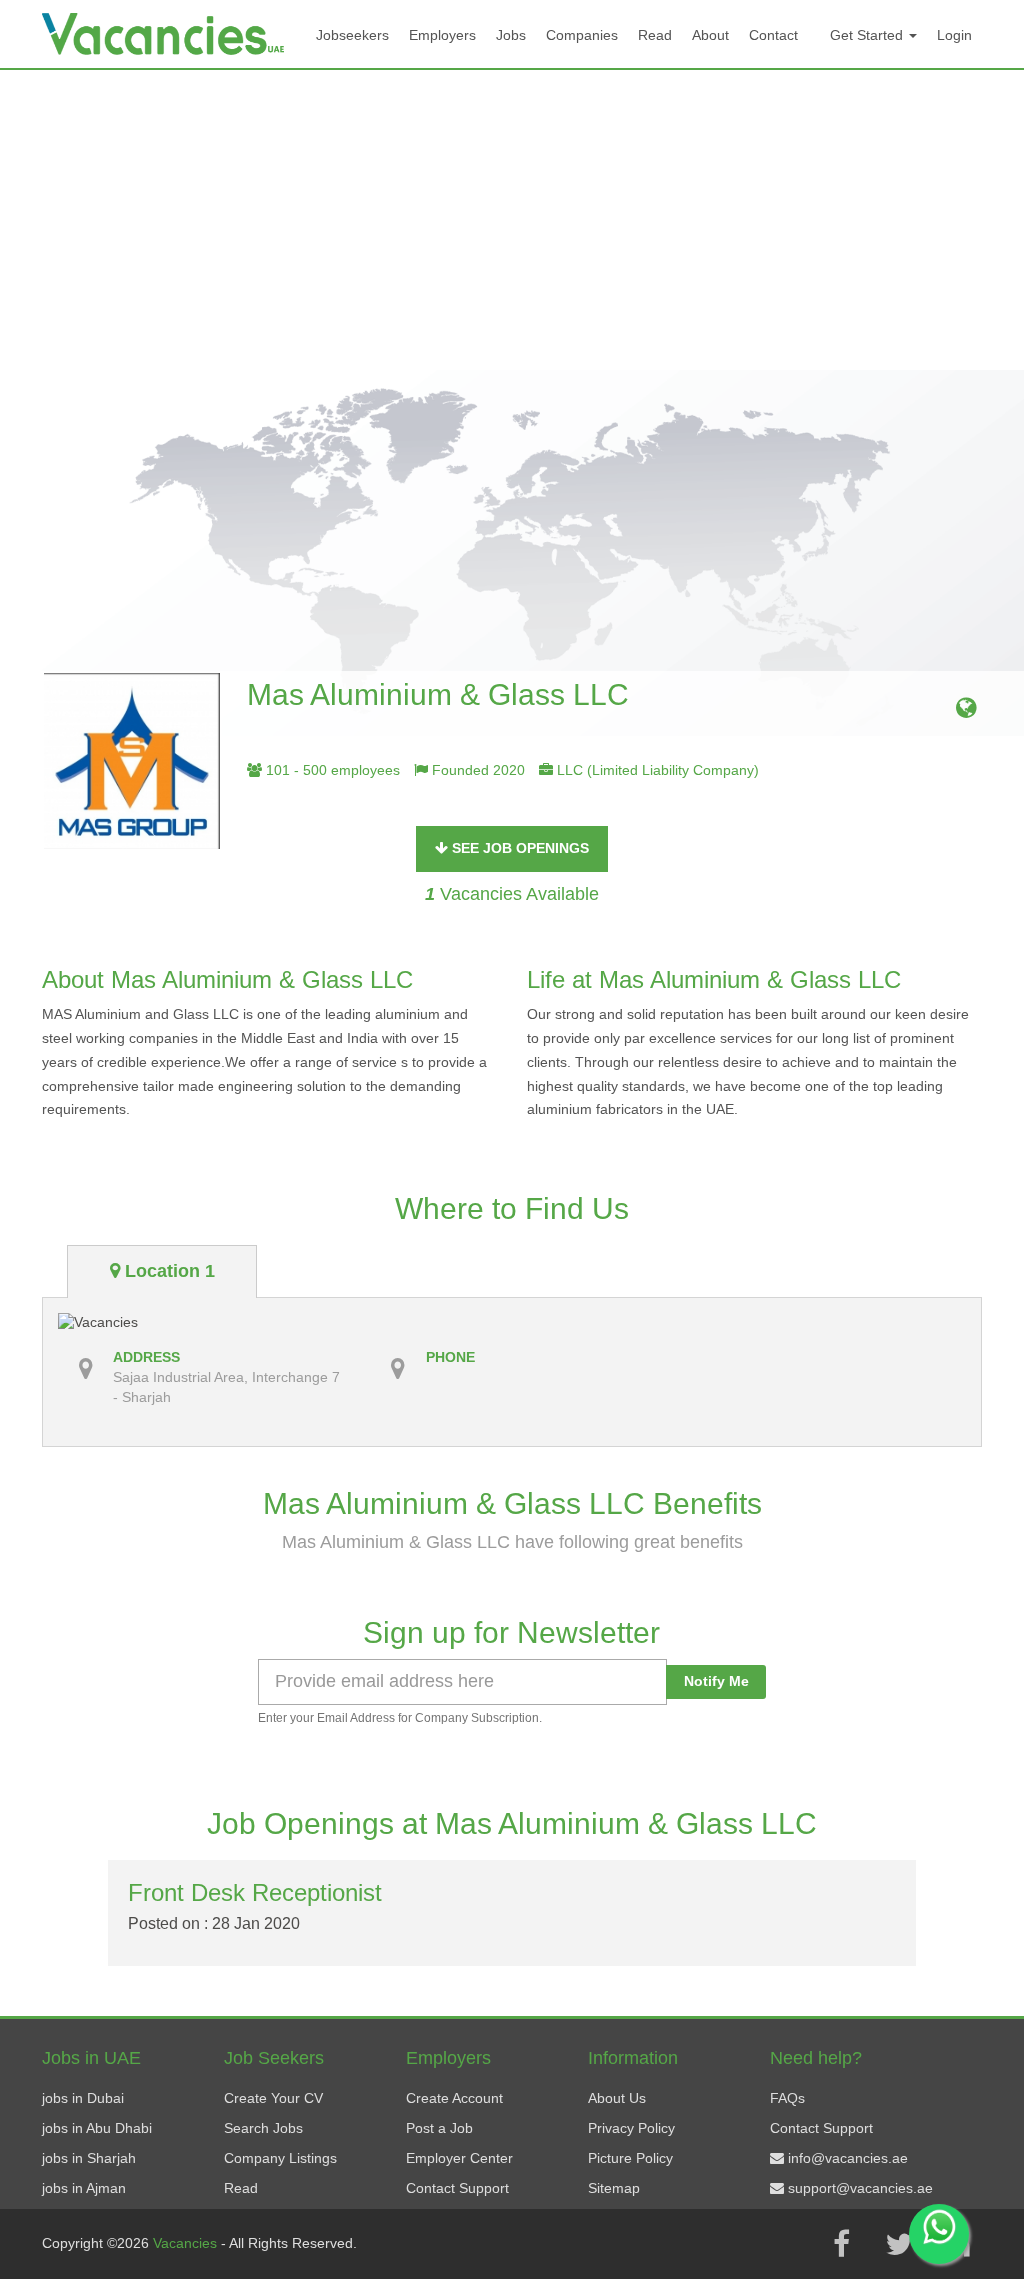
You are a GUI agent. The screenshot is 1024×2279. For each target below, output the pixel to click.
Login (954, 35)
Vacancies (187, 2243)
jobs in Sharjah (89, 2158)
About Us (617, 2098)
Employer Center (459, 2158)
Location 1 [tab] (167, 1271)
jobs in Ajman (84, 2188)
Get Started (868, 35)
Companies (582, 35)
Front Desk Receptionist (255, 1892)
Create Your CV (273, 2098)
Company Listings (280, 2158)
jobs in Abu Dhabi (97, 2128)
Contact (773, 35)
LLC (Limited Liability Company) (656, 770)
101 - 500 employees (331, 770)
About (710, 35)
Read (655, 35)
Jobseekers (352, 35)
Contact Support (457, 2188)
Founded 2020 (476, 770)
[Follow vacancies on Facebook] (841, 2244)
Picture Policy (630, 2158)
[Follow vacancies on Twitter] (899, 2244)
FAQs (787, 2098)
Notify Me (716, 1681)
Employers (442, 35)
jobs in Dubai (83, 2098)
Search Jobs (263, 2128)
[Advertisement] (512, 220)
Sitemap (614, 2188)
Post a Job (439, 2128)
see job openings (518, 848)
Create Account (454, 2098)
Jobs (511, 35)
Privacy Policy (631, 2128)
